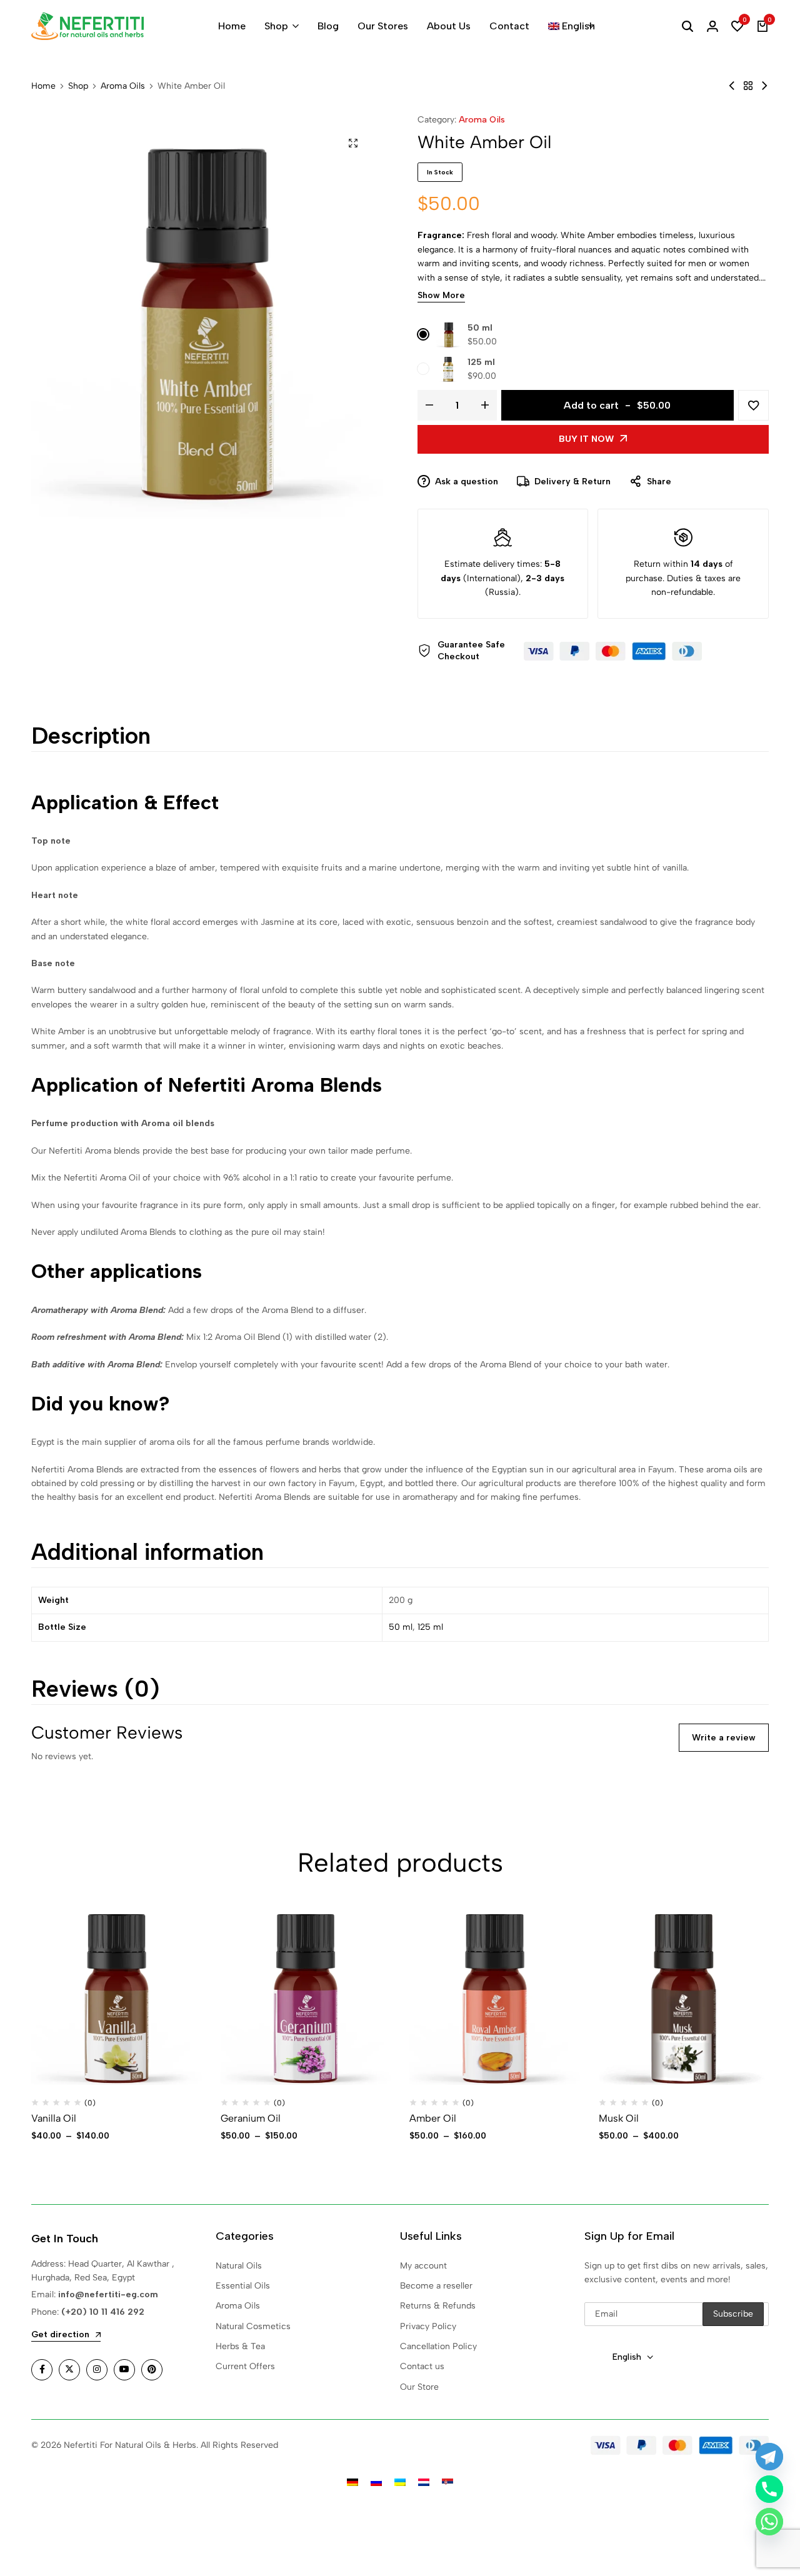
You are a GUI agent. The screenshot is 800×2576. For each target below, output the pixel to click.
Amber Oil (433, 2118)
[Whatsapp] (769, 2522)
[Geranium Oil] (306, 1999)
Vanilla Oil (54, 2118)
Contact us (422, 2366)
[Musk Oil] (684, 1999)
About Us (449, 26)
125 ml (481, 362)
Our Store (419, 2387)
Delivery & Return (572, 482)
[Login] (712, 26)
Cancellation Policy (438, 2346)
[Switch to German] (352, 2482)
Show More (441, 296)
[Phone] (769, 2489)
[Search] (687, 26)
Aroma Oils (123, 86)
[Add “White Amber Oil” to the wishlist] (753, 405)
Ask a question (467, 482)
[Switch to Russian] (376, 2482)
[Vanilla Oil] (117, 1999)
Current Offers (245, 2366)
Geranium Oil (251, 2118)
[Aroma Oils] (748, 86)
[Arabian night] (732, 86)
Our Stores (383, 26)
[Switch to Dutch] (424, 2482)
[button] (737, 26)
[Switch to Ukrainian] (400, 2482)
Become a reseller (436, 2286)
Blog (328, 26)
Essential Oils (243, 2286)
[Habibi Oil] (764, 86)
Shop (276, 26)
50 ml (480, 328)
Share (659, 482)
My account (423, 2266)
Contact (509, 26)
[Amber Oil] (495, 1999)
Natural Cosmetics (253, 2326)
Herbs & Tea (240, 2346)
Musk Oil (619, 2118)
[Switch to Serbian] (447, 2482)
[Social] (42, 2370)
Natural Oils (239, 2266)
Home (232, 26)
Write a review (724, 1738)
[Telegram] (769, 2457)
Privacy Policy (428, 2326)
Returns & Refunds (438, 2306)
